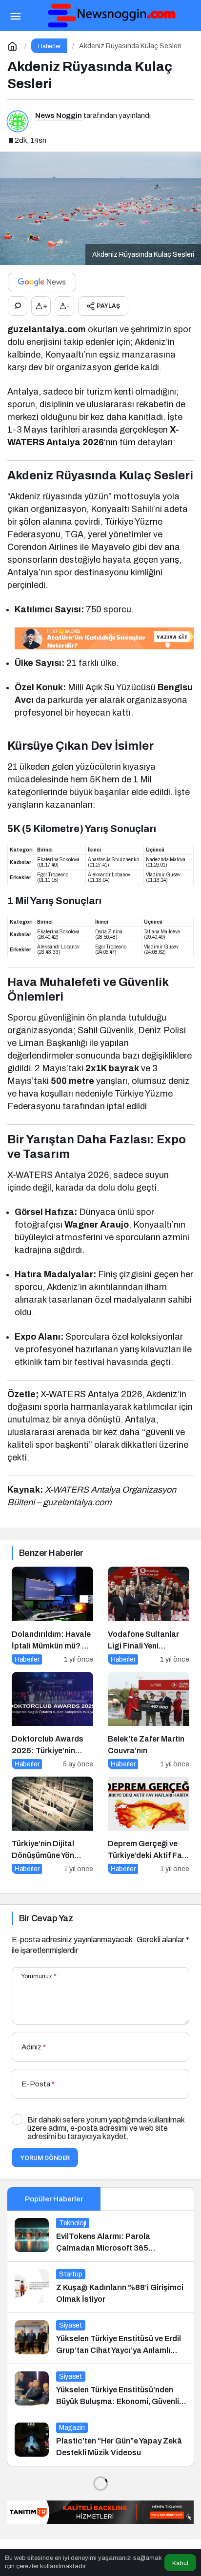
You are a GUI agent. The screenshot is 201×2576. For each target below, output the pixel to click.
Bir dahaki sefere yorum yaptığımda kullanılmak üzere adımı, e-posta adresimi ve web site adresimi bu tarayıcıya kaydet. (106, 2128)
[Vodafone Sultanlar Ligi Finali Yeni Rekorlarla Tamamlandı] (149, 1615)
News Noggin (59, 115)
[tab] (147, 2199)
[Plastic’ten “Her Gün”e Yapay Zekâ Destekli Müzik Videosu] (100, 2441)
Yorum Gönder (45, 2158)
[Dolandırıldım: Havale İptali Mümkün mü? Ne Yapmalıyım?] (52, 1615)
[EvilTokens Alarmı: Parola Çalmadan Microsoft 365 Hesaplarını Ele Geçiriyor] (100, 2236)
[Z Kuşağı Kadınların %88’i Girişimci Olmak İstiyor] (100, 2287)
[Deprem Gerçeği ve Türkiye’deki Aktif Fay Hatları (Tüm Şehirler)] (149, 1825)
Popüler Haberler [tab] (54, 2199)
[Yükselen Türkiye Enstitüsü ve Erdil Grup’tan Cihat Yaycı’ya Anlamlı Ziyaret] (100, 2338)
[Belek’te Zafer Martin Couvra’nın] (149, 1721)
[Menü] (15, 16)
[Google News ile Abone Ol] (42, 282)
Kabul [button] (180, 2563)
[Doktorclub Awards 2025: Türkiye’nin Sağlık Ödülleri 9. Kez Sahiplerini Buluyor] (52, 1721)
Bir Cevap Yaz (46, 1918)
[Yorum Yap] (18, 306)
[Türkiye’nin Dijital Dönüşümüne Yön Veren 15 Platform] (52, 1825)
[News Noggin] (110, 15)
